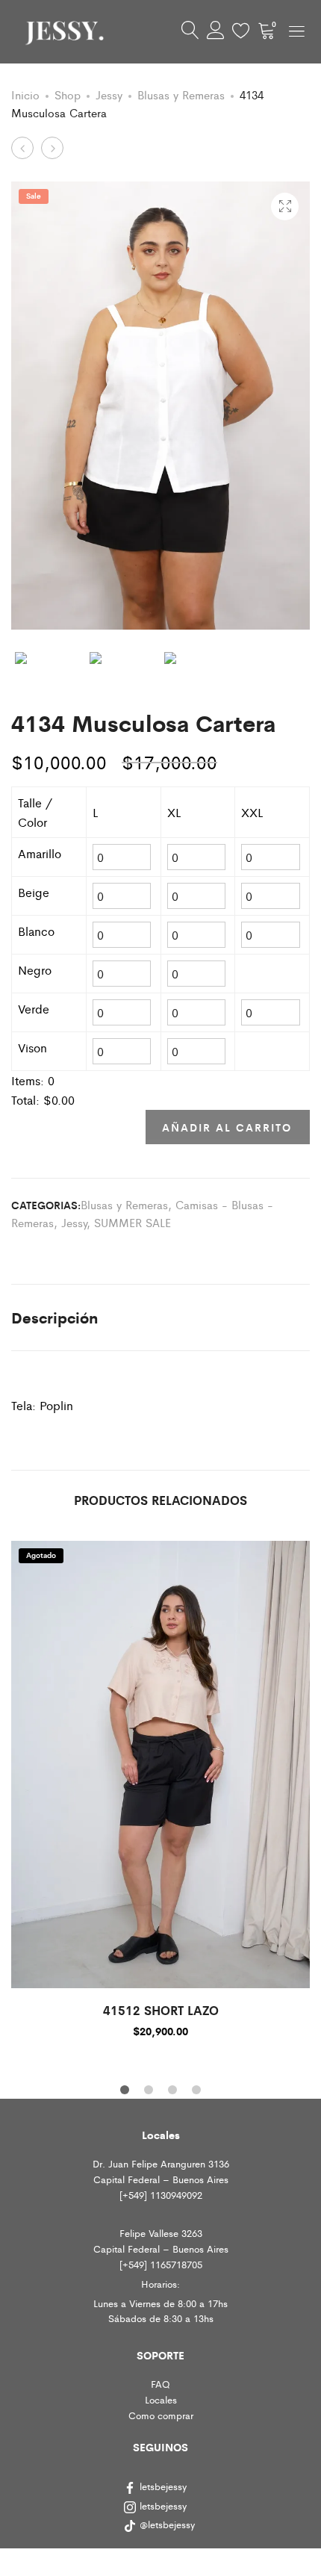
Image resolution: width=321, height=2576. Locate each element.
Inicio (25, 94)
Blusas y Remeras (181, 94)
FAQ (160, 2384)
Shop (68, 94)
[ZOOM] (285, 207)
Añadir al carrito (227, 1127)
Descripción (54, 1317)
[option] (160, 1788)
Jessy (109, 94)
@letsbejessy (169, 2524)
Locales (161, 2399)
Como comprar (161, 2415)
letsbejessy (163, 2486)
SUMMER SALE (133, 1222)
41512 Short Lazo (161, 2010)
